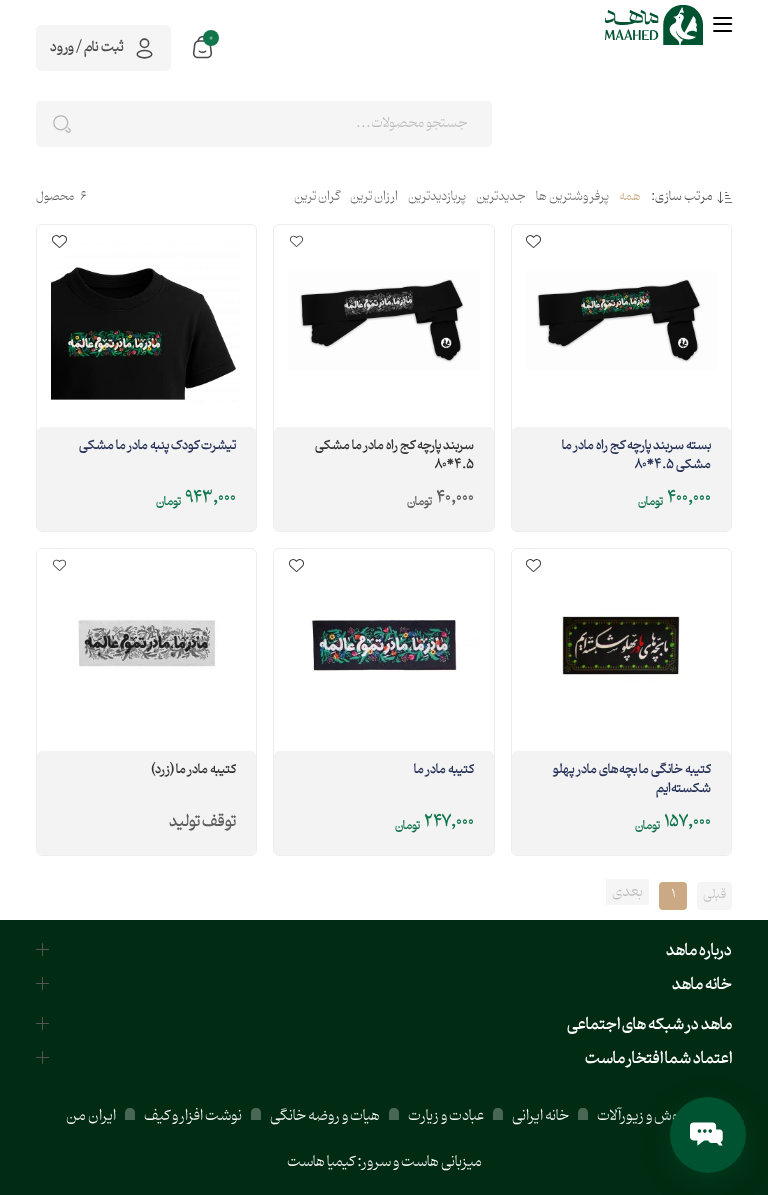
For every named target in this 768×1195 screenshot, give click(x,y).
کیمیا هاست (321, 1162)
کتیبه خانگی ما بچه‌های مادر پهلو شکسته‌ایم (632, 781)
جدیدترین (501, 198)
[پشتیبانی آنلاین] (708, 1135)
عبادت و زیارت (446, 1116)
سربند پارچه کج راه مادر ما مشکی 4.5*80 (394, 457)
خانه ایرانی (540, 1116)
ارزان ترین (374, 198)
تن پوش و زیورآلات (648, 1116)
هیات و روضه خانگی (325, 1116)
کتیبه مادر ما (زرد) (193, 771)
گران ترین (317, 198)
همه (630, 198)
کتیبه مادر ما (443, 771)
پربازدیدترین (437, 198)
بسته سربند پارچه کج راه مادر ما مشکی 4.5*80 (636, 457)
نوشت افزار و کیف (193, 1116)
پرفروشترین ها (572, 198)
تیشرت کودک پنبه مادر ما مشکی (157, 447)
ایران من (91, 1116)
